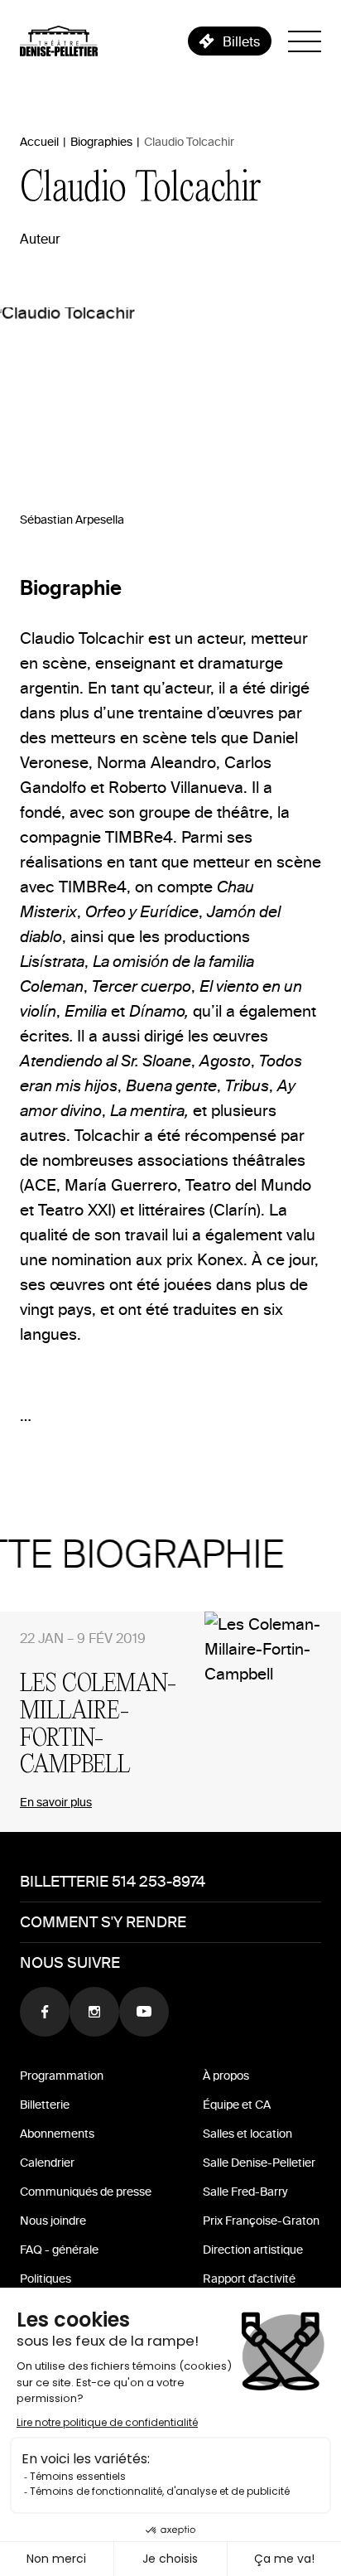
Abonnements (57, 2134)
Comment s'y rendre (103, 1922)
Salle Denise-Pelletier (259, 2163)
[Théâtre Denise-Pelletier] (59, 41)
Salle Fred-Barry (245, 2192)
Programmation (62, 2076)
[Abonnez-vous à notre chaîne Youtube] (144, 2012)
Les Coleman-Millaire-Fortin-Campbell (98, 1725)
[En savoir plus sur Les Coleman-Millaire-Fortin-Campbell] (273, 1722)
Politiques (46, 2279)
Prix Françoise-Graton (261, 2221)
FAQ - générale (59, 2250)
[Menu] (305, 41)
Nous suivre (70, 1962)
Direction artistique (253, 2250)
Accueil (39, 142)
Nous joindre (53, 2221)
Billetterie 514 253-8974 (113, 1881)
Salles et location (247, 2134)
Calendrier (47, 2163)
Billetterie (45, 2105)
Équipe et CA (237, 2105)
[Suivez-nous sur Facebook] (45, 2012)
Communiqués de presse (86, 2192)
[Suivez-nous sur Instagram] (94, 2012)
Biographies (101, 142)
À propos (226, 2076)
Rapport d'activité (249, 2279)
